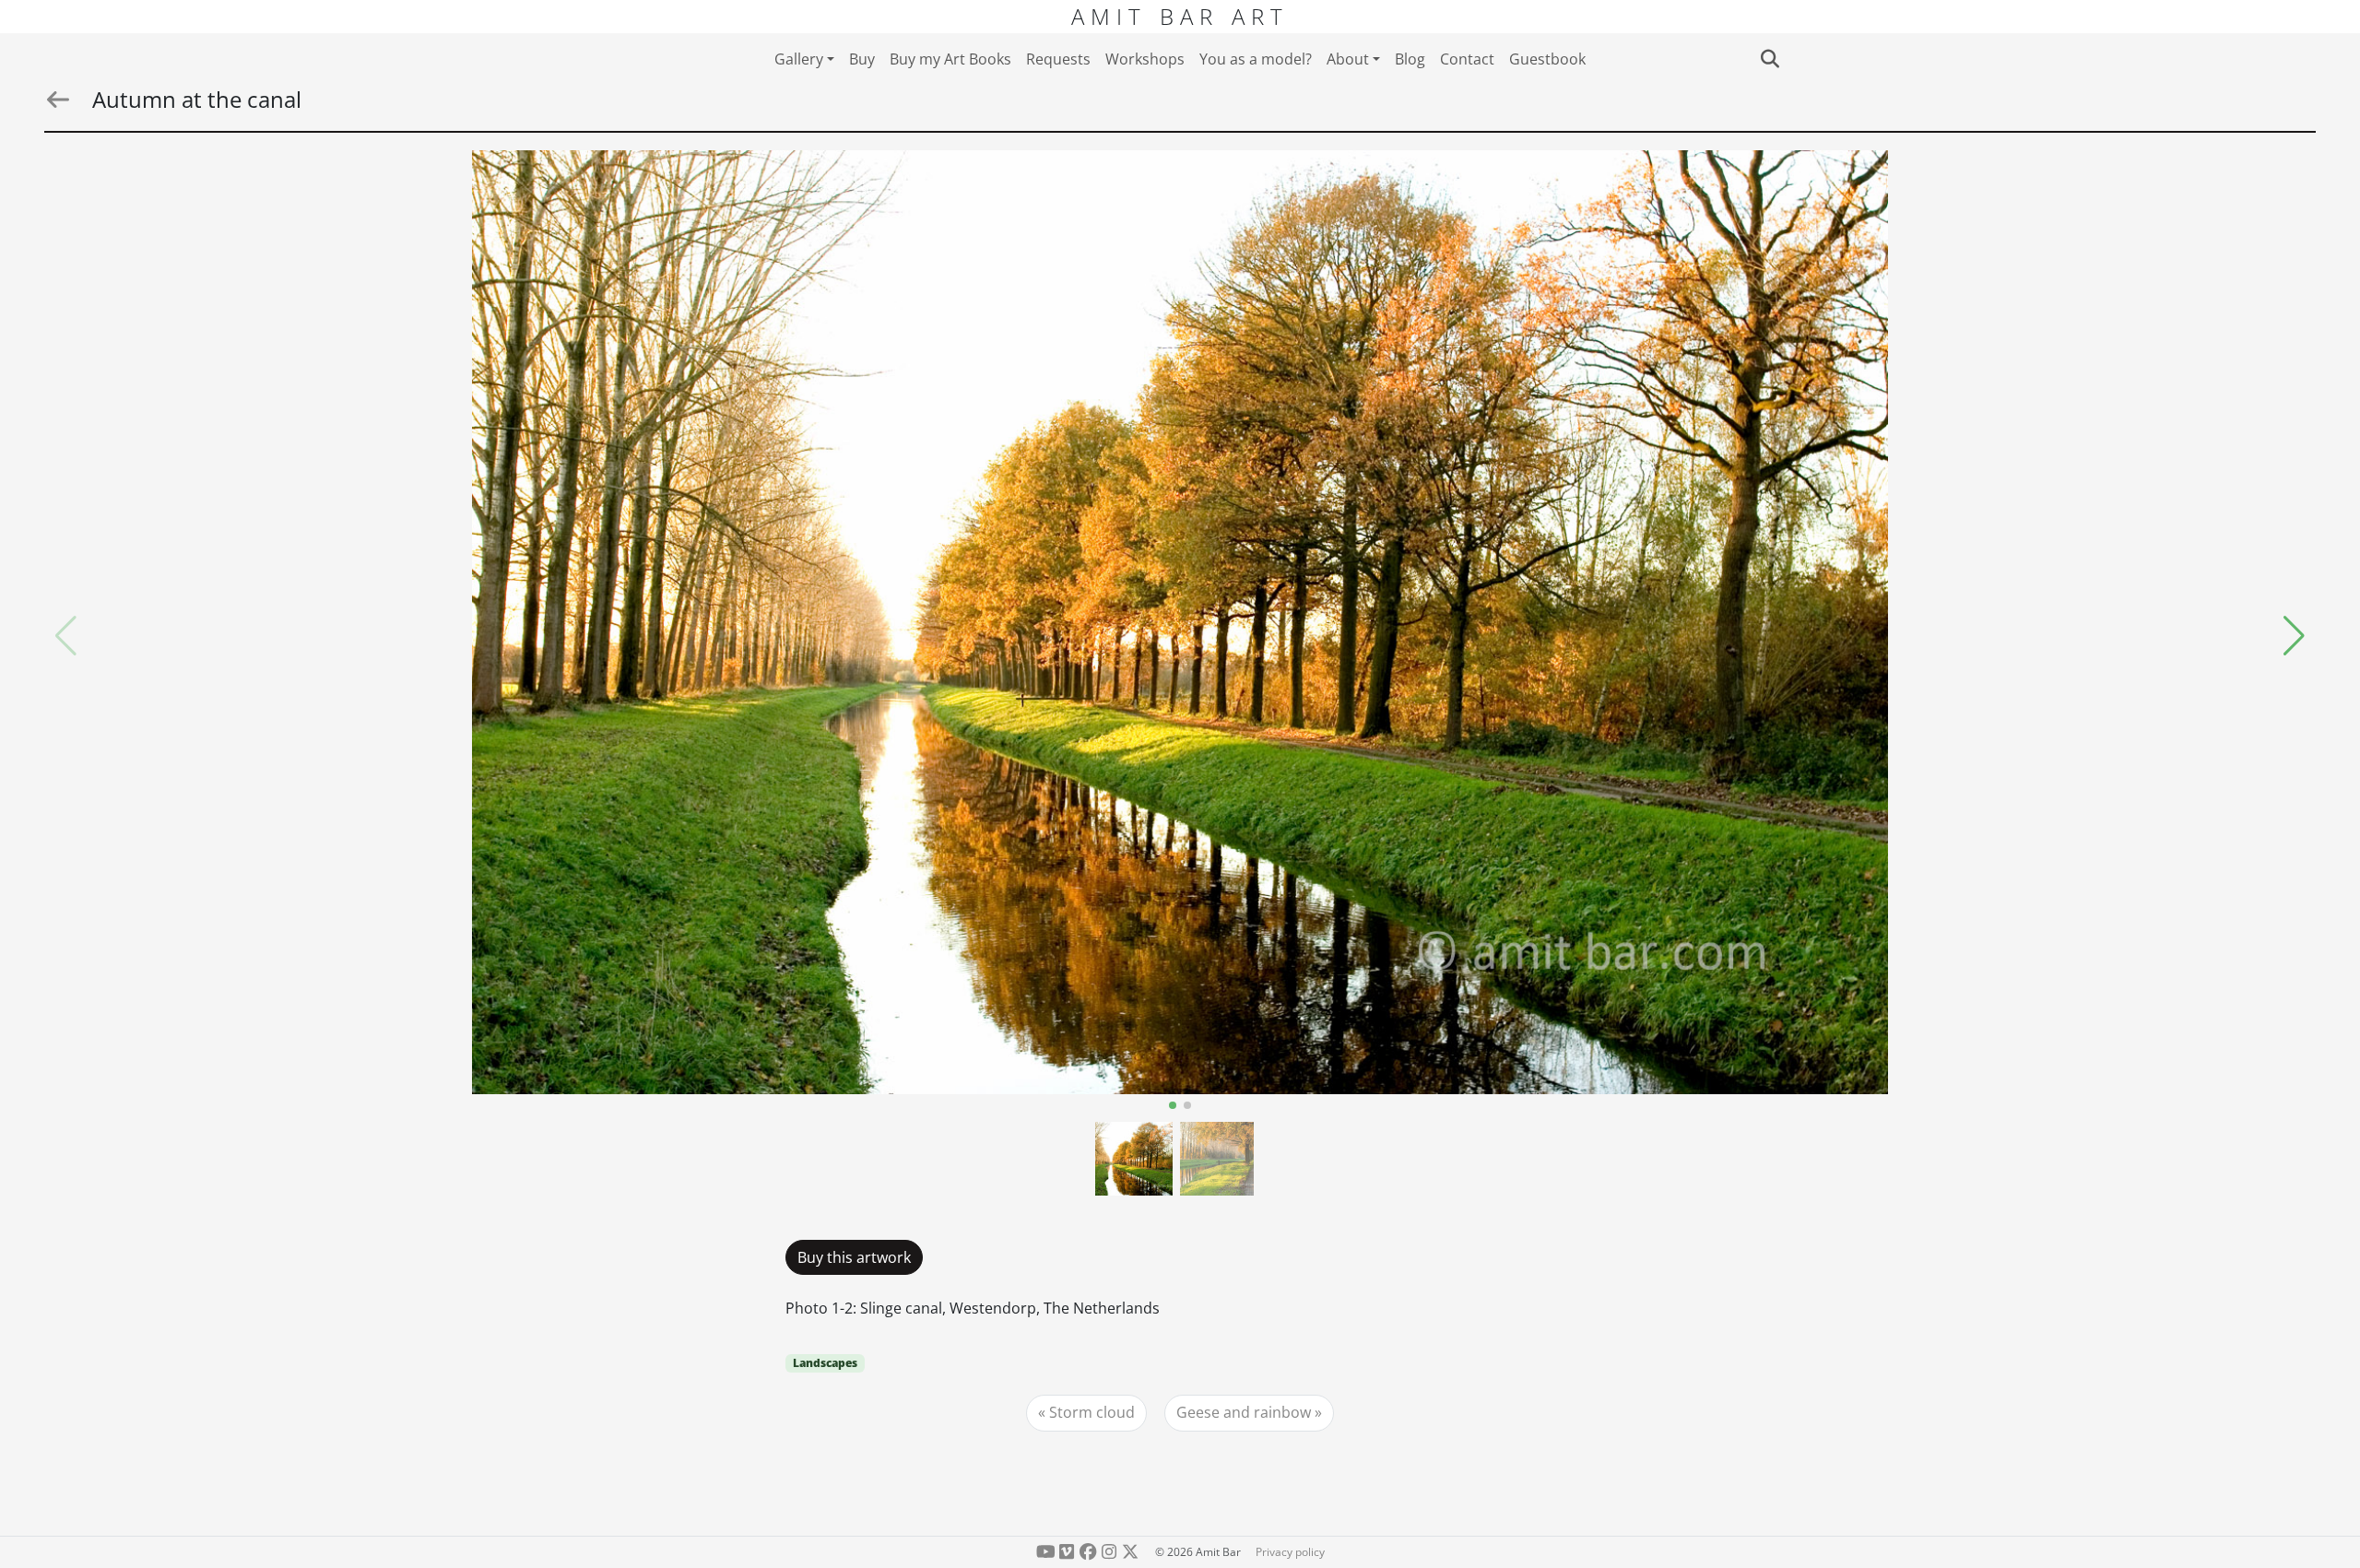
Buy (862, 59)
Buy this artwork (854, 1257)
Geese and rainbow (1244, 1412)
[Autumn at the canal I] (1180, 622)
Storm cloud (1092, 1412)
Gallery (799, 59)
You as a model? (1256, 59)
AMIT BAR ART (1180, 16)
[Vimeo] (1067, 1552)
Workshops (1145, 59)
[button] (2294, 636)
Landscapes (825, 1363)
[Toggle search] (1770, 59)
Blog (1410, 59)
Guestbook (1547, 59)
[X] (1130, 1552)
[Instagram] (1109, 1552)
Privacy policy (1290, 1552)
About (1348, 59)
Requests (1058, 59)
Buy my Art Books (950, 59)
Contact (1467, 59)
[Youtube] (1046, 1552)
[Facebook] (1088, 1552)
